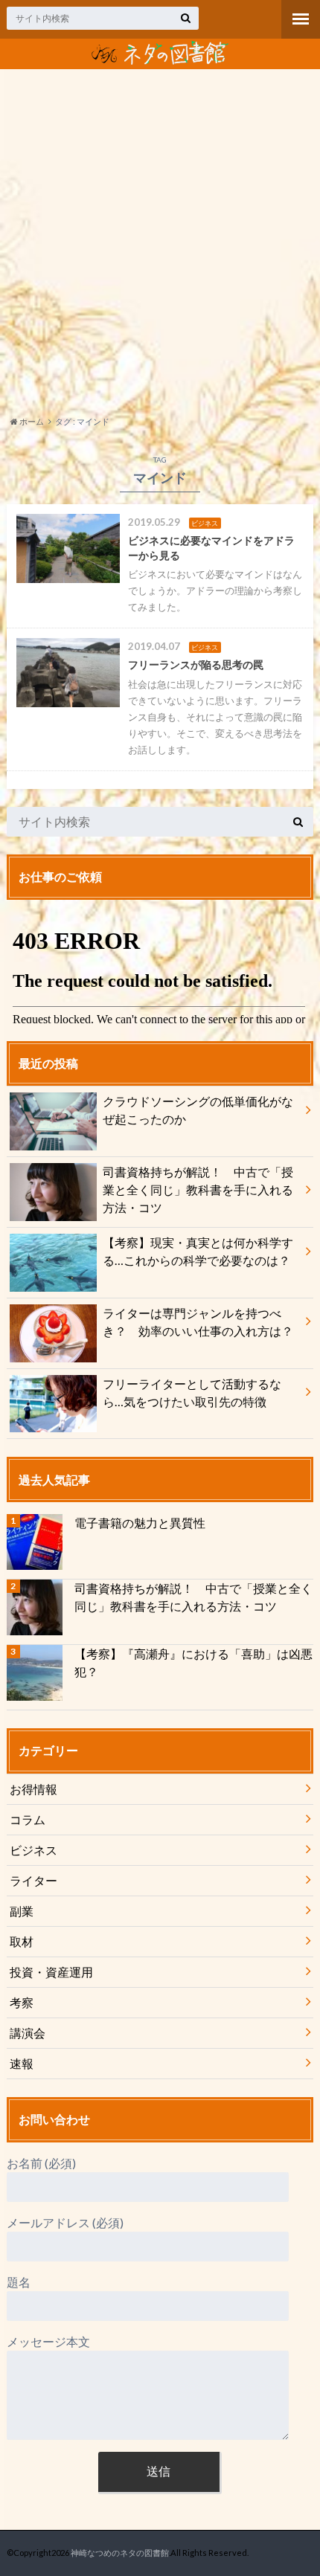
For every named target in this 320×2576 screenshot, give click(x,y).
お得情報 (33, 1789)
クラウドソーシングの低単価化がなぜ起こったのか (198, 1110)
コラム (28, 1819)
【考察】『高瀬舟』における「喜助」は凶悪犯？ (193, 1662)
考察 (22, 2002)
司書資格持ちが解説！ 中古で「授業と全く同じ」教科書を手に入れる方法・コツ (198, 1189)
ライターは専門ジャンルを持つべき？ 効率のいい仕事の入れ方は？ (204, 1322)
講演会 (28, 2033)
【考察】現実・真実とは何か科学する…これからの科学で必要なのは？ (198, 1251)
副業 (22, 1911)
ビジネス (33, 1850)
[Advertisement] (160, 240)
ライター (33, 1880)
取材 (22, 1941)
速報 (22, 2063)
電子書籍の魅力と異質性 (140, 1523)
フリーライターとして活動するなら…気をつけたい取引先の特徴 (192, 1392)
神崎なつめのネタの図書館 (120, 2553)
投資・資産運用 (51, 1972)
